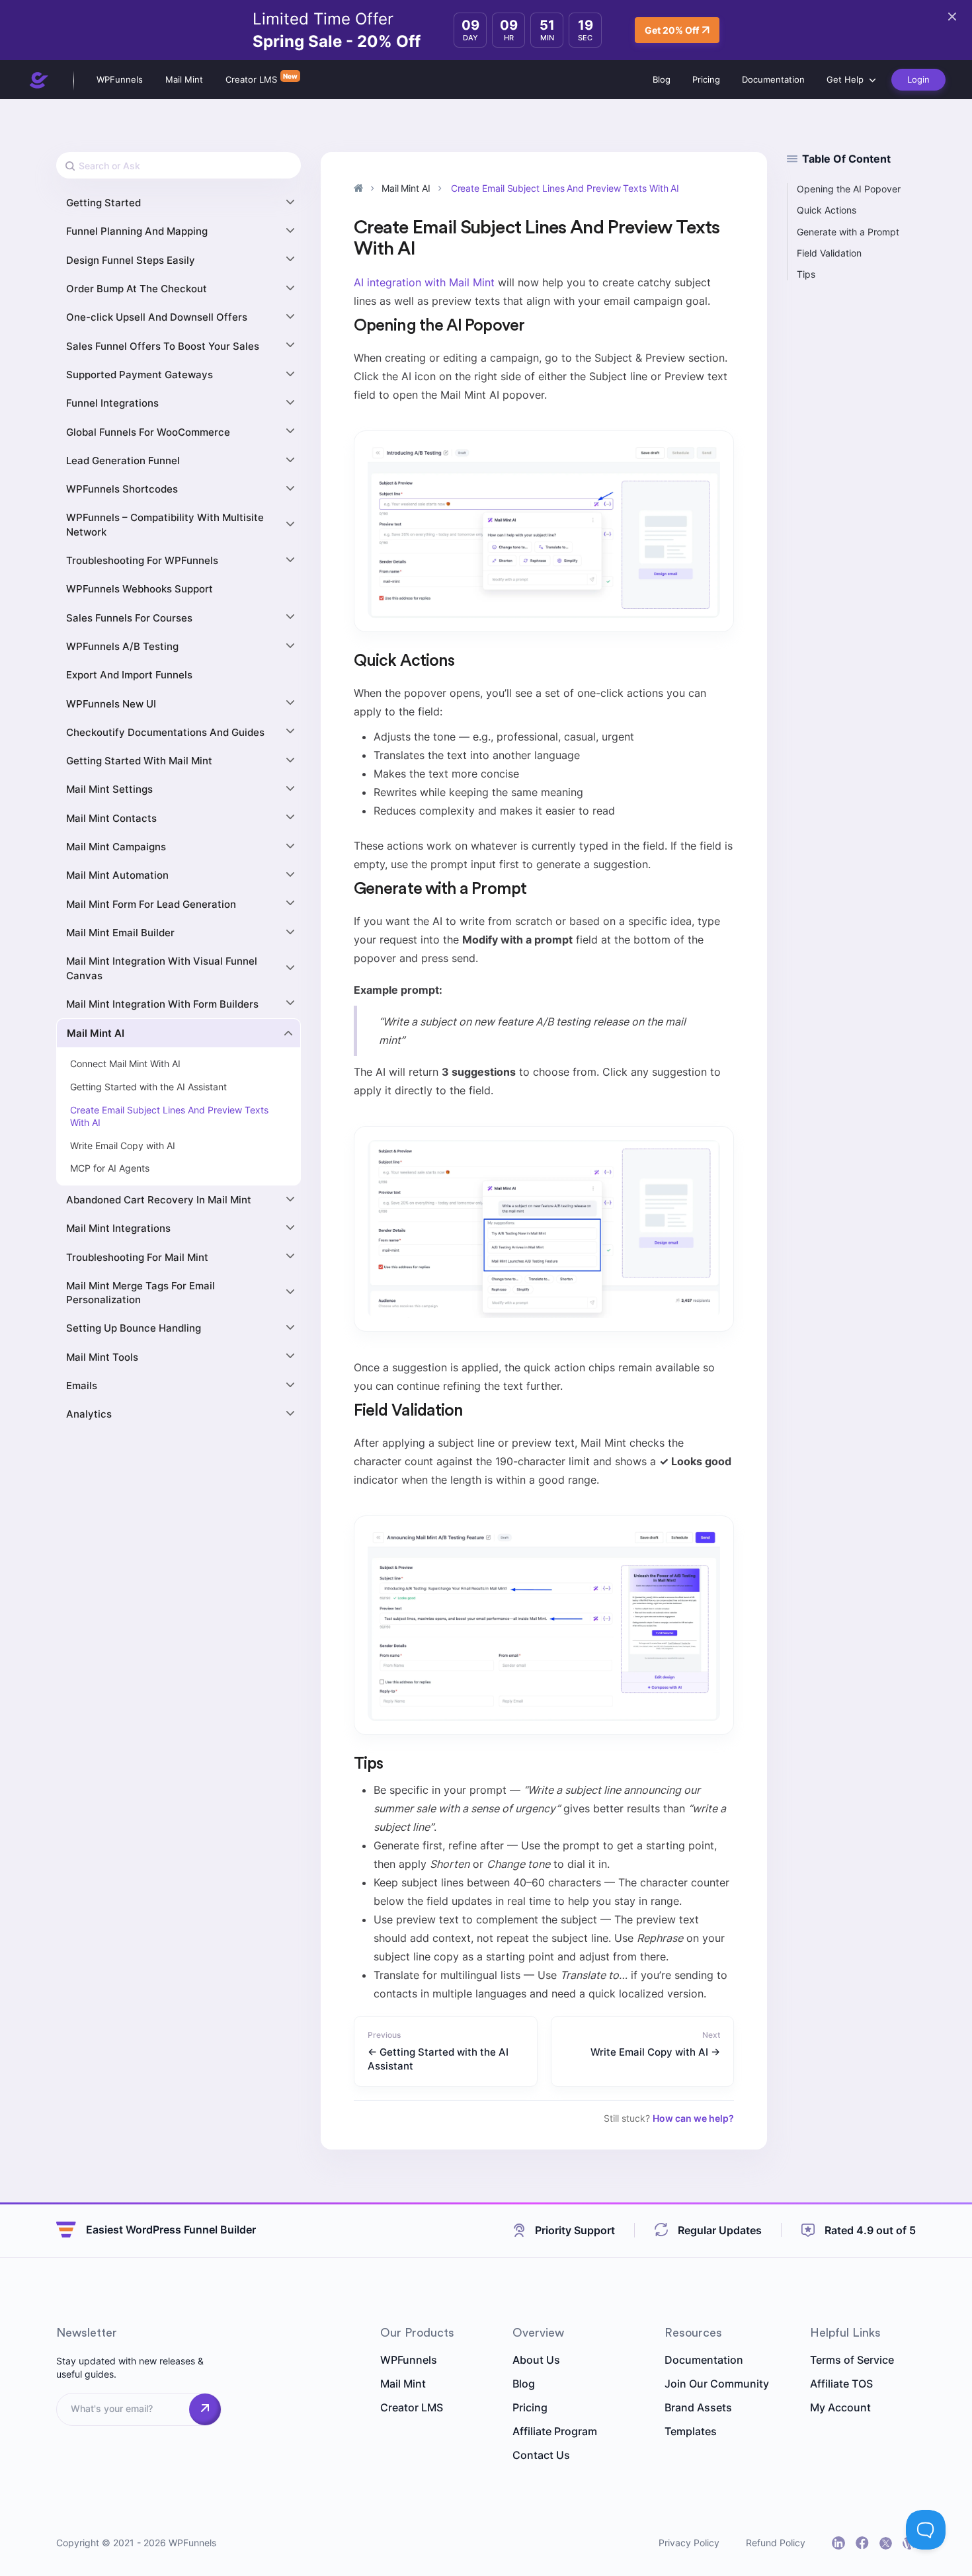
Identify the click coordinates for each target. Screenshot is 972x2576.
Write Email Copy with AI (123, 1146)
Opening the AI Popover (849, 189)
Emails (82, 1386)
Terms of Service (852, 2360)
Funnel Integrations (112, 403)
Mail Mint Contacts (111, 818)
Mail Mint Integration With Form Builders (162, 1004)
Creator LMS (251, 79)
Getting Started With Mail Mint (139, 761)
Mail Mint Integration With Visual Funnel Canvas (162, 968)
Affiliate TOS (841, 2384)
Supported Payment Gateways (140, 375)
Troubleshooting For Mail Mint (137, 1257)
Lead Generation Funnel (123, 461)
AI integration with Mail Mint (424, 282)
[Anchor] (533, 326)
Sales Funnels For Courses (129, 618)
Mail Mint (184, 79)
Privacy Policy (689, 2543)
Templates (691, 2431)
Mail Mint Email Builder (120, 933)
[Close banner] (952, 17)
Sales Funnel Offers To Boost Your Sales (163, 346)
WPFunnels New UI (111, 704)
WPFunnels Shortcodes (122, 489)
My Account (840, 2407)
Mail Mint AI (96, 1033)
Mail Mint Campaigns (116, 847)
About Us (536, 2360)
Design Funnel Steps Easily (131, 260)
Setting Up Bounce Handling (134, 1328)
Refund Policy (776, 2543)
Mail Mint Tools (102, 1357)
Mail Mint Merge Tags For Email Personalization (141, 1293)
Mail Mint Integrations (118, 1228)
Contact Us (541, 2455)
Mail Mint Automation (117, 875)
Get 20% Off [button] (672, 30)
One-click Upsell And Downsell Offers (157, 317)
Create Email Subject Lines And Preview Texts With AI (169, 1116)
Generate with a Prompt (848, 232)
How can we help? (693, 2118)
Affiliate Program (555, 2431)
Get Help (845, 79)
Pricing (706, 79)
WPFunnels (120, 79)
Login (918, 79)
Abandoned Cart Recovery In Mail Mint (159, 1200)
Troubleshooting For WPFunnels (142, 560)
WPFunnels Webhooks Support (140, 589)
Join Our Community (717, 2384)
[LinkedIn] (838, 2543)
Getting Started (103, 203)
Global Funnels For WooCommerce (148, 432)
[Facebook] (862, 2543)
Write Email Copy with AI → (655, 2052)
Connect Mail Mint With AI (125, 1064)
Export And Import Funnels (129, 675)
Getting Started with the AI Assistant (148, 1087)
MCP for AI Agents (110, 1168)
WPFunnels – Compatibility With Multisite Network (165, 524)
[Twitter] (886, 2543)
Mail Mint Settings (109, 789)
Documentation (773, 79)
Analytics (89, 1414)
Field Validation (829, 253)
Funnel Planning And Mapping (137, 231)
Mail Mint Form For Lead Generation (151, 904)
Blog (662, 79)
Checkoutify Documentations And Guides (165, 732)
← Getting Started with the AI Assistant (438, 2059)
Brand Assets (698, 2407)
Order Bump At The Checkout (137, 289)
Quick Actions (827, 210)
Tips (806, 274)
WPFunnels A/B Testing (122, 646)
